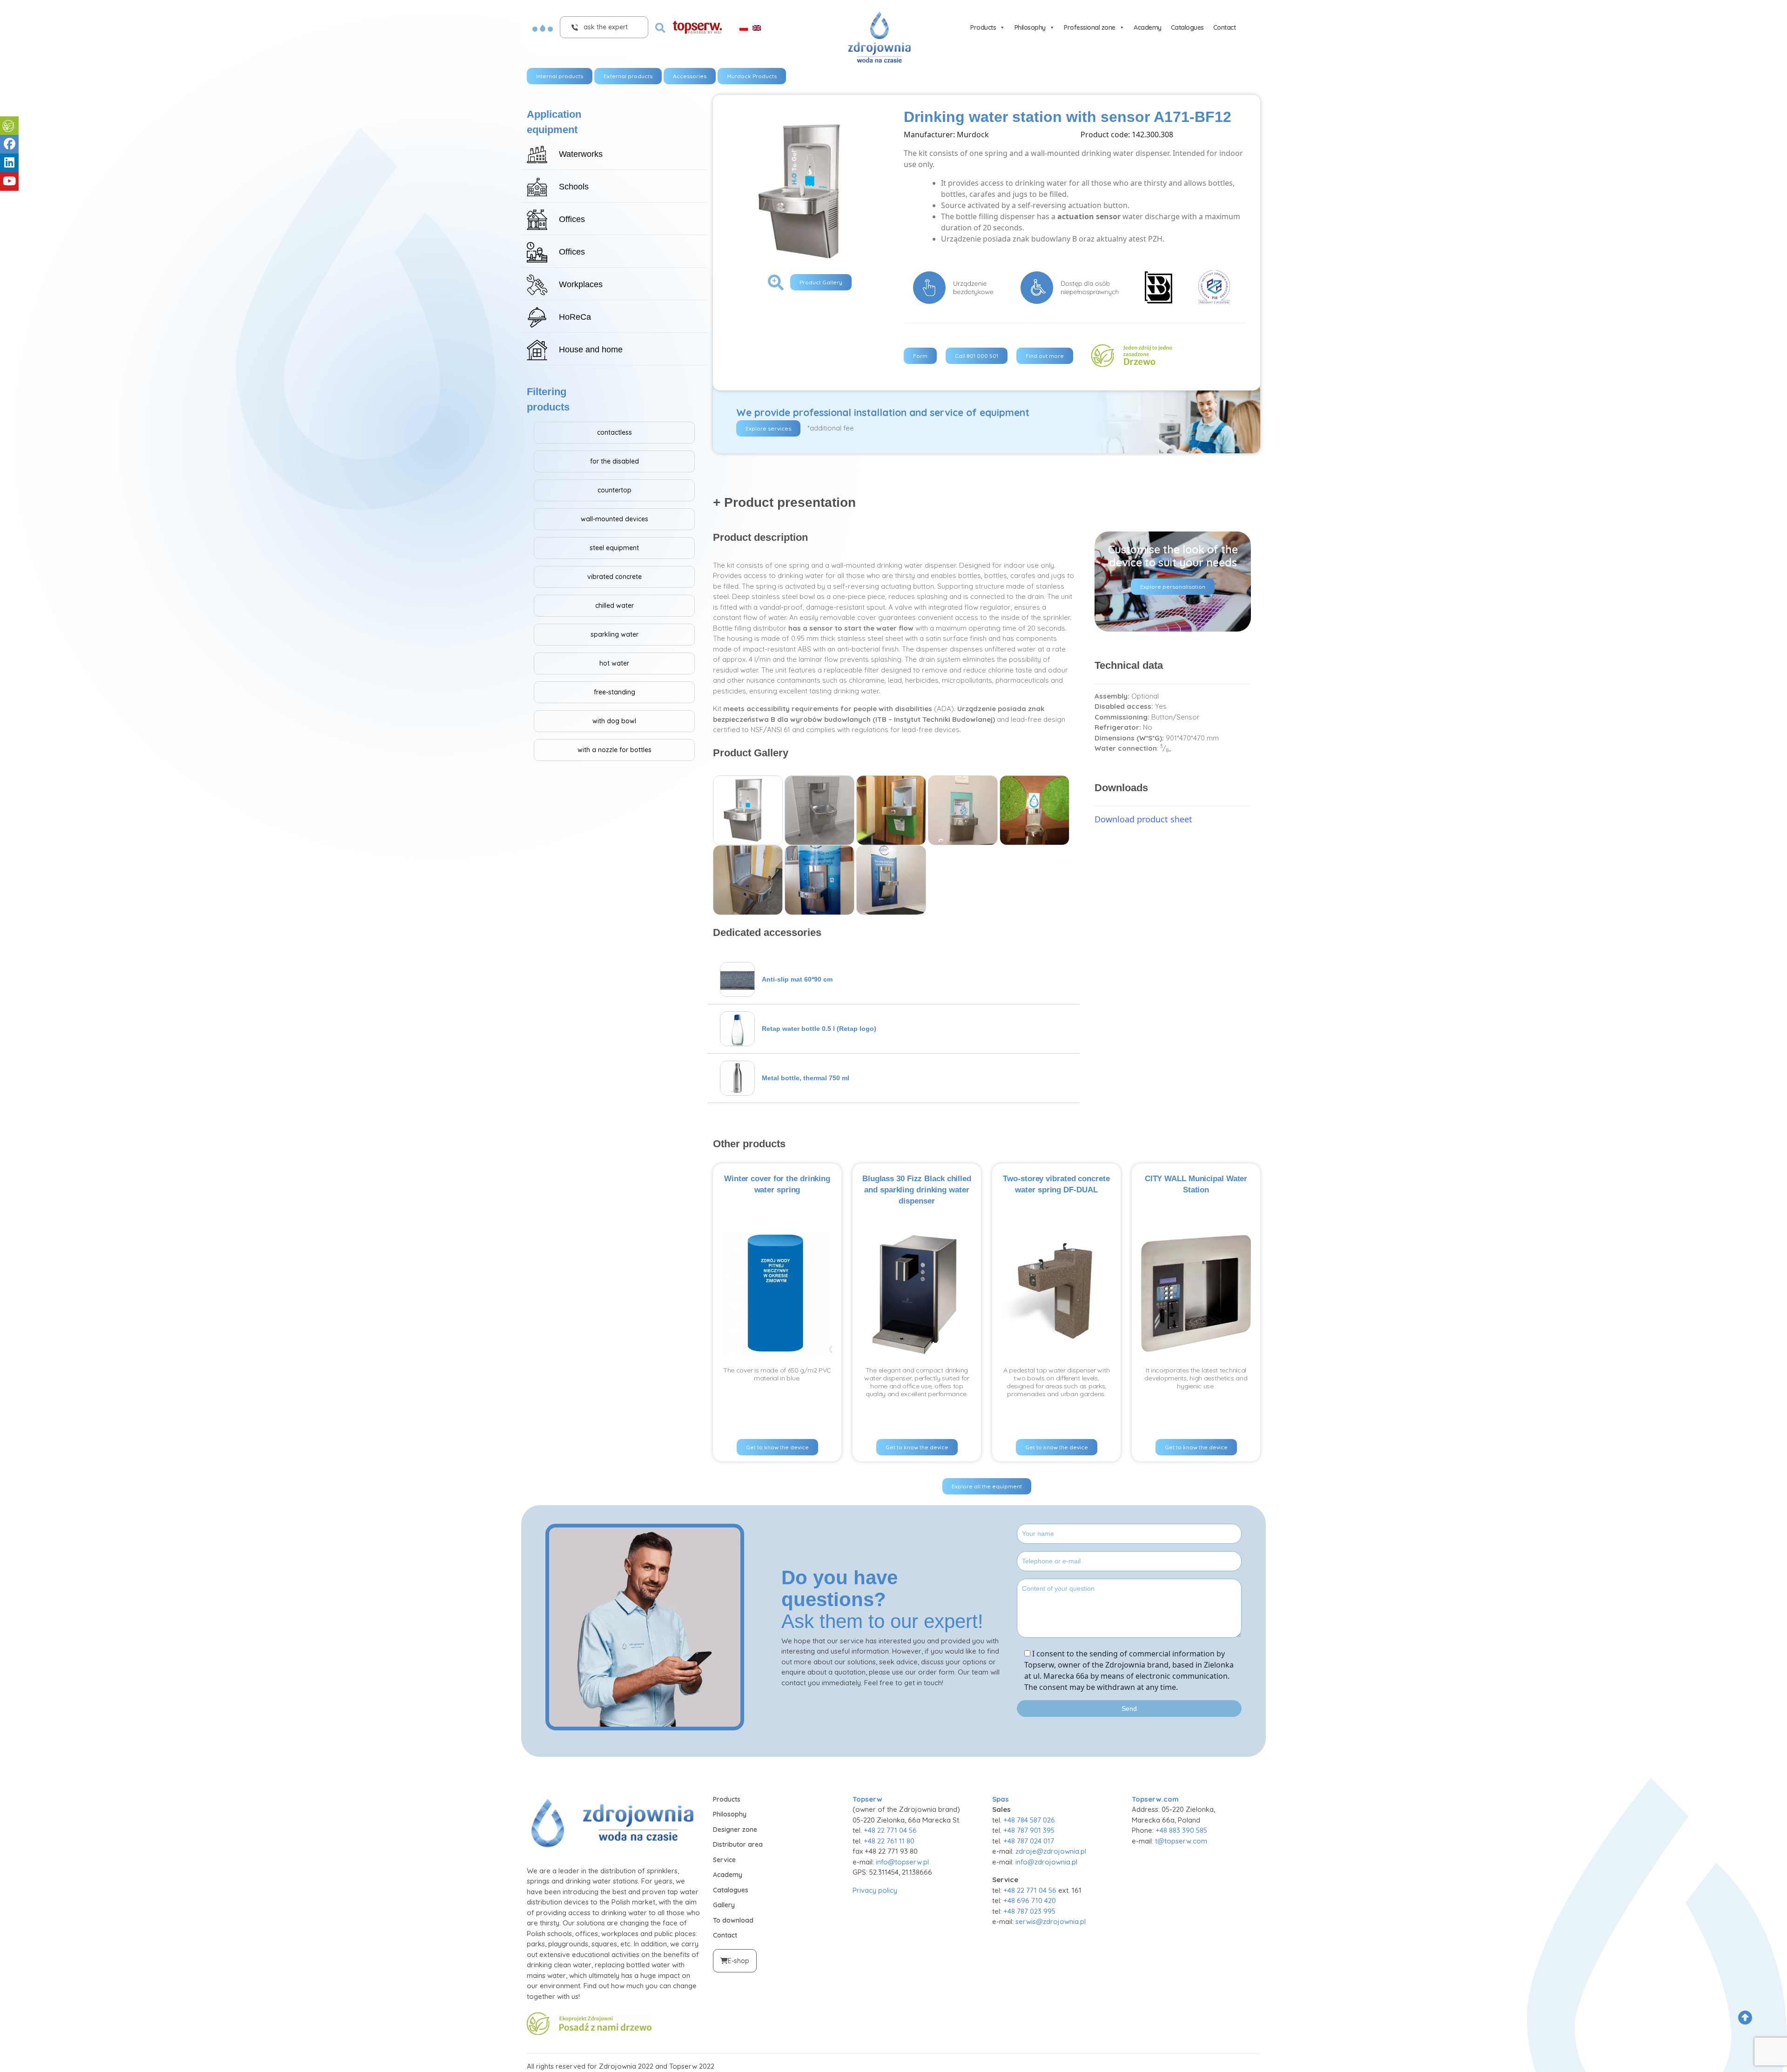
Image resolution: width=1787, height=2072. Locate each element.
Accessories (690, 76)
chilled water (615, 605)
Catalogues (1187, 27)
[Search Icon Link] (660, 27)
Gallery (724, 1905)
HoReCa (575, 317)
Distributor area (738, 1844)
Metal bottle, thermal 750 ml (806, 1078)
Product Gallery (821, 282)
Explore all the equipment (987, 1486)
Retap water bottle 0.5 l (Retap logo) (819, 1029)
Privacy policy (875, 1890)
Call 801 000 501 (977, 356)
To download (733, 1920)
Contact (1225, 27)
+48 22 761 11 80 (889, 1841)
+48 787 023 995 (1029, 1911)
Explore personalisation (1173, 587)
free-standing (615, 692)
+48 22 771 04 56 (890, 1830)
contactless (615, 432)
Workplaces (581, 284)
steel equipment (614, 548)
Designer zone (735, 1830)
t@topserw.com (1181, 1841)
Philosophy (1030, 27)
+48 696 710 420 (1030, 1900)
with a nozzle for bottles (615, 750)
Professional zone (1090, 27)
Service (724, 1860)
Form (920, 356)
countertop (615, 490)
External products (628, 76)
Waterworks (581, 154)
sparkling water (615, 634)
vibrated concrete (615, 577)
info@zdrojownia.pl (1046, 1862)
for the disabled (615, 461)
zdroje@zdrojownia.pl (1051, 1851)
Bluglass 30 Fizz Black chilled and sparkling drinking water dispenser (917, 1190)
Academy (1148, 27)
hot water (614, 663)
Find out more (1045, 356)
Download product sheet (1143, 819)
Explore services (768, 428)
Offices (572, 219)
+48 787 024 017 (1029, 1841)
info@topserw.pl (902, 1862)
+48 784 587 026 (1029, 1820)
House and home (591, 350)
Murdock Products (752, 76)
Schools (574, 187)
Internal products (560, 76)
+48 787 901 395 (1029, 1830)
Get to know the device (777, 1447)
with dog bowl (614, 721)
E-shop (739, 1961)
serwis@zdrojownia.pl (1051, 1921)
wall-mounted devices (615, 519)
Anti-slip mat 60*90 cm (797, 979)
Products (983, 27)
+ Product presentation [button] (784, 502)
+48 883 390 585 (1181, 1830)
